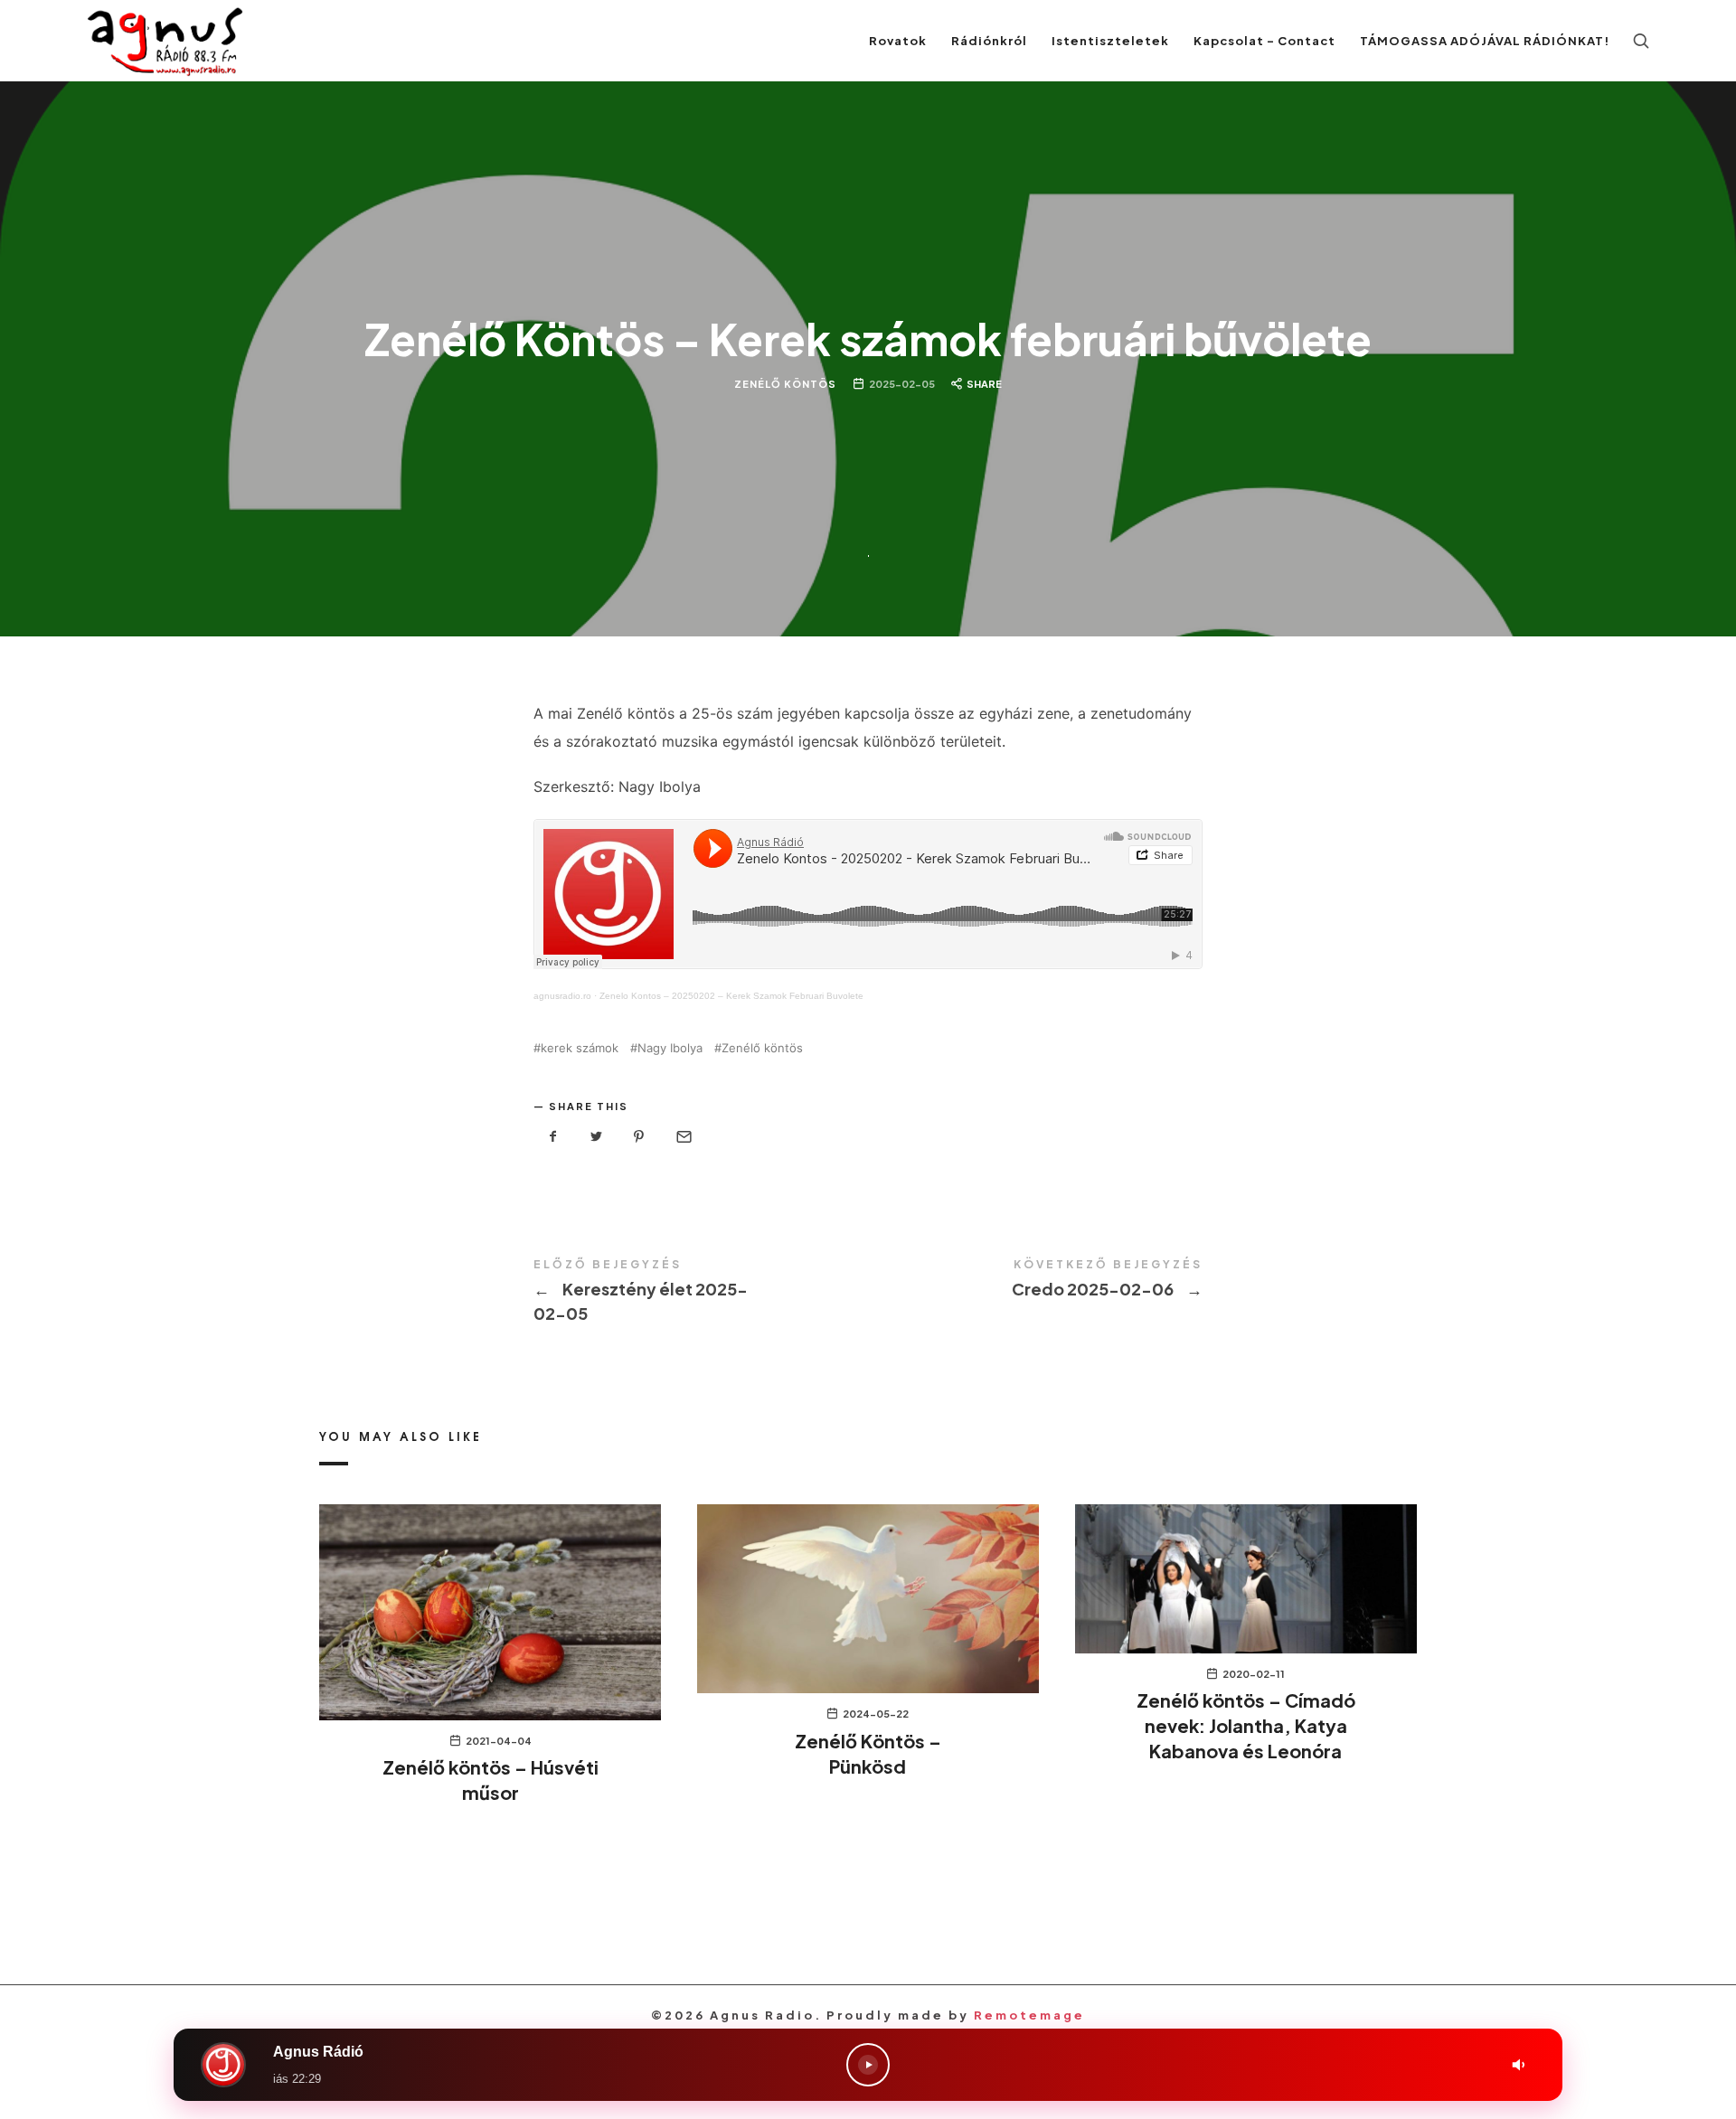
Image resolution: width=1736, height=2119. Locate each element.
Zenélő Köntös (785, 383)
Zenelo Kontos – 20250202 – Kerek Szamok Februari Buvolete (731, 996)
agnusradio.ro (562, 996)
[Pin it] (639, 1137)
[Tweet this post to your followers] (597, 1137)
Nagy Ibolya (670, 1048)
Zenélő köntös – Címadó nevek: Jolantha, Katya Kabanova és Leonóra (1246, 1725)
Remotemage (1029, 2015)
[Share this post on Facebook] (553, 1137)
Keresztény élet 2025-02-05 (701, 1292)
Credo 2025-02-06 (1035, 1280)
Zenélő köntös (762, 1048)
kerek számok (580, 1048)
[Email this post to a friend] (683, 1137)
